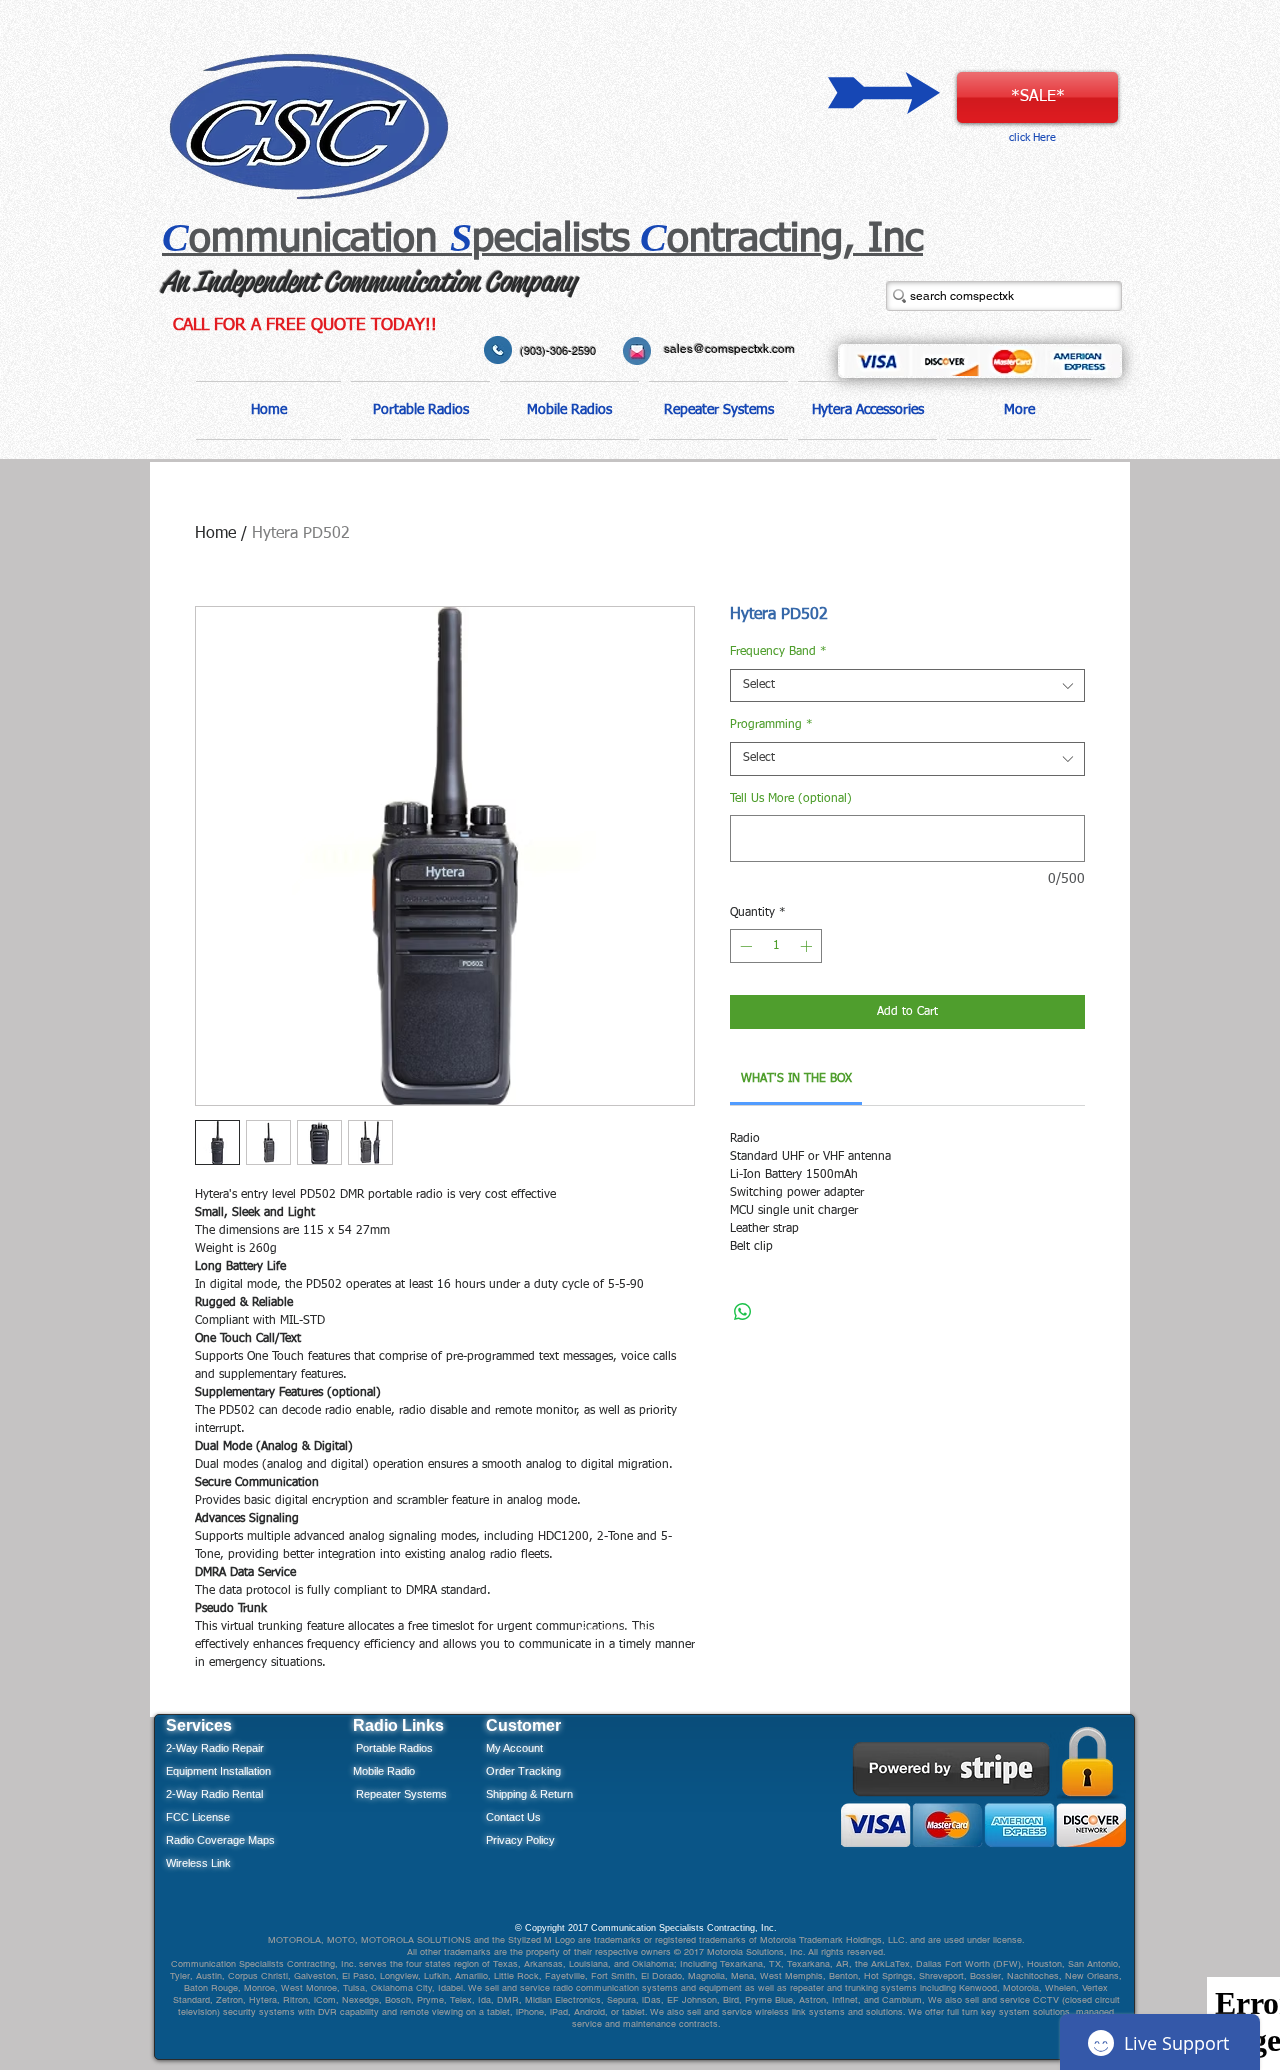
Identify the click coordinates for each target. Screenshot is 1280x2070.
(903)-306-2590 (558, 351)
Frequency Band (778, 652)
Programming (771, 725)
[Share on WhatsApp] (743, 1312)
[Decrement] (744, 946)
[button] (420, 410)
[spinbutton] (776, 946)
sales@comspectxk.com (729, 349)
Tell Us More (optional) (791, 799)
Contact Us (513, 1817)
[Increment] (808, 946)
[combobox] (907, 686)
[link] (796, 1079)
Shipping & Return (529, 1794)
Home (215, 534)
